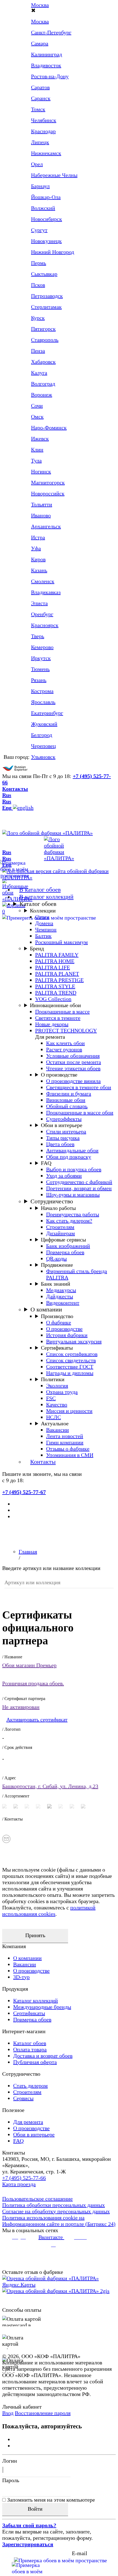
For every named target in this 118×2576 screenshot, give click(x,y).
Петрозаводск (47, 296)
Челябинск (44, 120)
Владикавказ (46, 592)
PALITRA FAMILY (57, 955)
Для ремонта (28, 2122)
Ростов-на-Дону (50, 76)
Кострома (42, 691)
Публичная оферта (35, 2062)
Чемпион (46, 929)
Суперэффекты (64, 1119)
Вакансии (57, 1430)
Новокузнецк (46, 241)
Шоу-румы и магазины (73, 1195)
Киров (38, 559)
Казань (39, 570)
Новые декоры (52, 1024)
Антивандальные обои (72, 1150)
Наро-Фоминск (49, 428)
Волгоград (43, 384)
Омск (37, 417)
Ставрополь (45, 340)
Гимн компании (65, 1442)
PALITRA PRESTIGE (59, 980)
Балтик (43, 936)
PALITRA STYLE (55, 986)
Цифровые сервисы (63, 1240)
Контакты (15, 789)
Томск (38, 109)
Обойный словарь (67, 1106)
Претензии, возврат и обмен (79, 1188)
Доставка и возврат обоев (43, 2056)
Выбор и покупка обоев (74, 1169)
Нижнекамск (46, 153)
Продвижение (57, 1265)
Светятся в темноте (58, 1018)
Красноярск (45, 625)
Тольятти (42, 504)
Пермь (39, 263)
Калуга (39, 373)
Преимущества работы (73, 1214)
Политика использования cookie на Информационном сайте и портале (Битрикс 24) (59, 2221)
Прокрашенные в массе (62, 1012)
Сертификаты (57, 1348)
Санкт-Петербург (51, 32)
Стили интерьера (66, 1131)
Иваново (41, 515)
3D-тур (21, 1977)
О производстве (59, 1075)
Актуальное (55, 1423)
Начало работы (58, 1208)
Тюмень (40, 669)
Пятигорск (43, 329)
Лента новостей (65, 1436)
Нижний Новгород (53, 252)
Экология (57, 1386)
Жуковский (44, 724)
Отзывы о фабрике (68, 1449)
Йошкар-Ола (46, 197)
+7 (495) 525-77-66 (24, 2178)
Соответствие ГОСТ (70, 1367)
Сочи (37, 406)
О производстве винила (73, 1081)
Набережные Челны (54, 175)
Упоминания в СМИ (70, 1455)
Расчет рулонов (64, 1049)
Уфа (36, 548)
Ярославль (43, 702)
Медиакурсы (61, 1290)
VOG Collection (53, 999)
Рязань (39, 680)
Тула (36, 460)
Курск (38, 318)
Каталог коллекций (36, 2001)
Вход (8, 2413)
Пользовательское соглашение (37, 2199)
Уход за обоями (64, 1176)
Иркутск (41, 658)
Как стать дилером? (69, 1221)
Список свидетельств (71, 1360)
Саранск (41, 98)
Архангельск (46, 526)
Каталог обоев (38, 904)
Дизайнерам (61, 1233)
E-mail (80, 2553)
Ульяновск (43, 757)
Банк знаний (56, 1284)
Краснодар (43, 131)
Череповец (43, 746)
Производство (57, 1316)
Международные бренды (42, 2007)
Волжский (43, 208)
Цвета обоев (60, 1144)
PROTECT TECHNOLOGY (66, 1030)
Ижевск (40, 439)
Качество (57, 1404)
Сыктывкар (44, 274)
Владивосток (46, 65)
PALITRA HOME (55, 961)
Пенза (38, 351)
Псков (38, 285)
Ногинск (41, 471)
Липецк (40, 142)
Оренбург (42, 614)
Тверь (38, 636)
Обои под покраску (69, 1157)
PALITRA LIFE (53, 967)
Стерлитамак (46, 307)
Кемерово (42, 647)
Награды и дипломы (70, 1373)
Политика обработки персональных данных (54, 2205)
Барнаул (40, 186)
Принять (35, 1935)
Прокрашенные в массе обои (80, 1113)
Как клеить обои (65, 1043)
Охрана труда (62, 1392)
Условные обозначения (73, 1056)
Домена (44, 923)
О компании (46, 1309)
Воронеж (42, 395)
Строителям (60, 1227)
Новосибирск (47, 219)
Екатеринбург (47, 713)
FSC (51, 1398)
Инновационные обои (55, 1005)
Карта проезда (19, 2184)
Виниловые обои (66, 1100)
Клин (37, 450)
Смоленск (43, 581)
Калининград (47, 54)
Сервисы (23, 2098)
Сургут (39, 230)
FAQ (46, 1163)
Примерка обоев (65, 1252)
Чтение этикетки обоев (73, 1068)
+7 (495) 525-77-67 (24, 1492)
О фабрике (59, 1322)
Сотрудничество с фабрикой (79, 1182)
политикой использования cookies (49, 1911)
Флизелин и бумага (69, 1094)
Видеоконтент (63, 1303)
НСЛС (54, 1417)
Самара (40, 43)
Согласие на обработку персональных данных (56, 2211)
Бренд (37, 948)
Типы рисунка (63, 1138)
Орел (37, 164)
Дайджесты (60, 1296)
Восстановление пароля (43, 2413)
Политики (53, 1379)
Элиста (39, 603)
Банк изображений (68, 1246)
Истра (38, 537)
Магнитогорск (48, 482)
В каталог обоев (40, 890)
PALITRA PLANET (57, 974)
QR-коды (56, 1258)
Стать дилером (30, 2086)
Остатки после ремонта (74, 1062)
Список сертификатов (72, 1354)
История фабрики (67, 1335)
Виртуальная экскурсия (74, 1341)
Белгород (42, 735)
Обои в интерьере (62, 1125)
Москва (40, 5)
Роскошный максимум (61, 942)
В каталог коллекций (46, 897)
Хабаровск (43, 362)
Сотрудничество (52, 1201)
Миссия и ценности (69, 1411)
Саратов (40, 87)
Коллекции (43, 911)
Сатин (42, 917)
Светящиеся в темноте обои (79, 1087)
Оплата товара (30, 2049)
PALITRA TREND (56, 993)
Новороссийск (48, 493)
